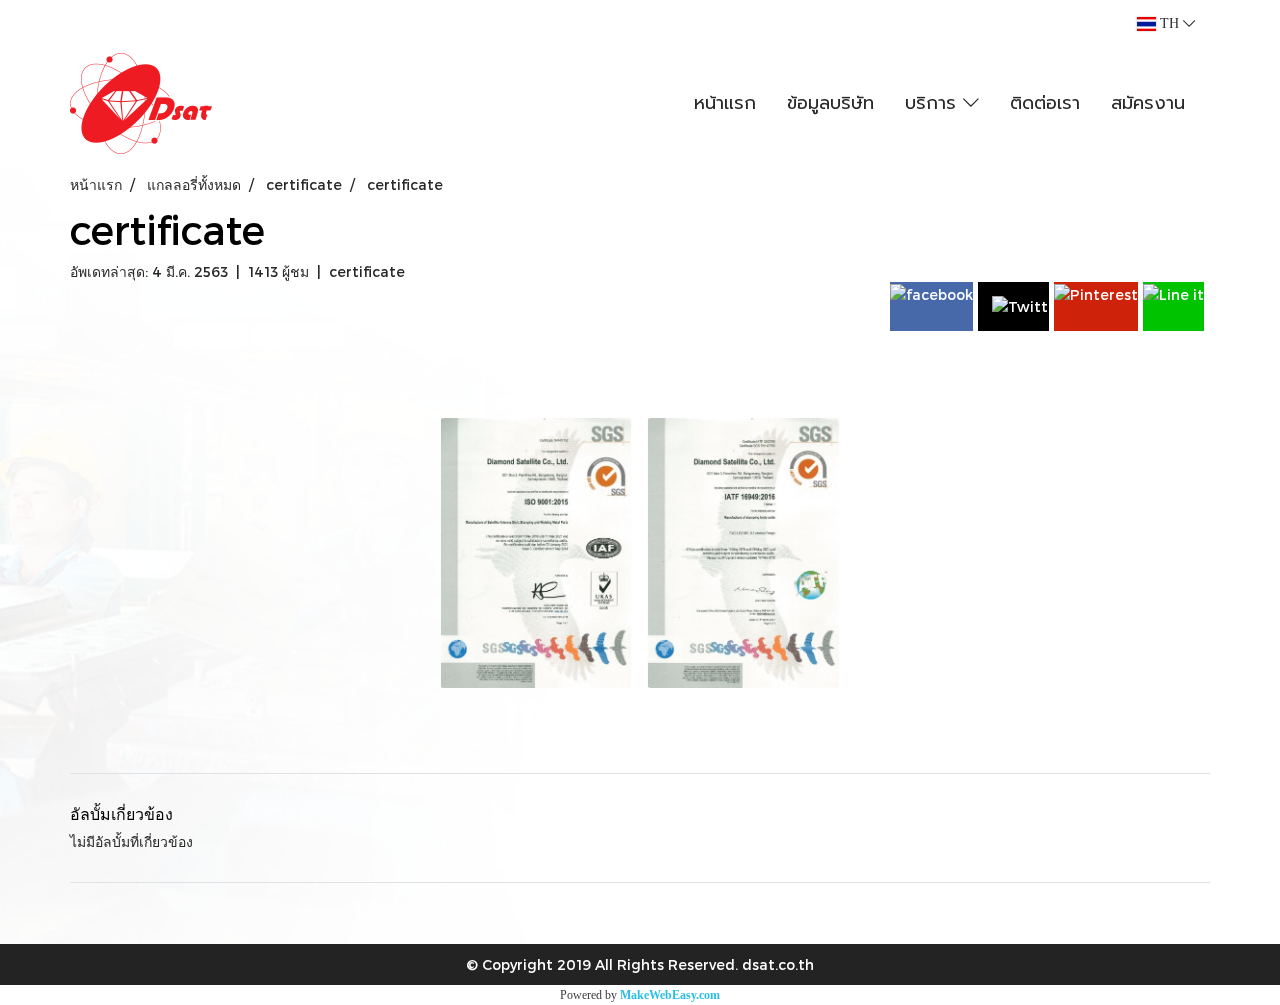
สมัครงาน (1148, 103)
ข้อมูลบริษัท (830, 103)
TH (1169, 23)
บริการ (934, 103)
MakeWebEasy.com (670, 995)
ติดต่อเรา (1045, 103)
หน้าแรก (725, 103)
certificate (367, 271)
